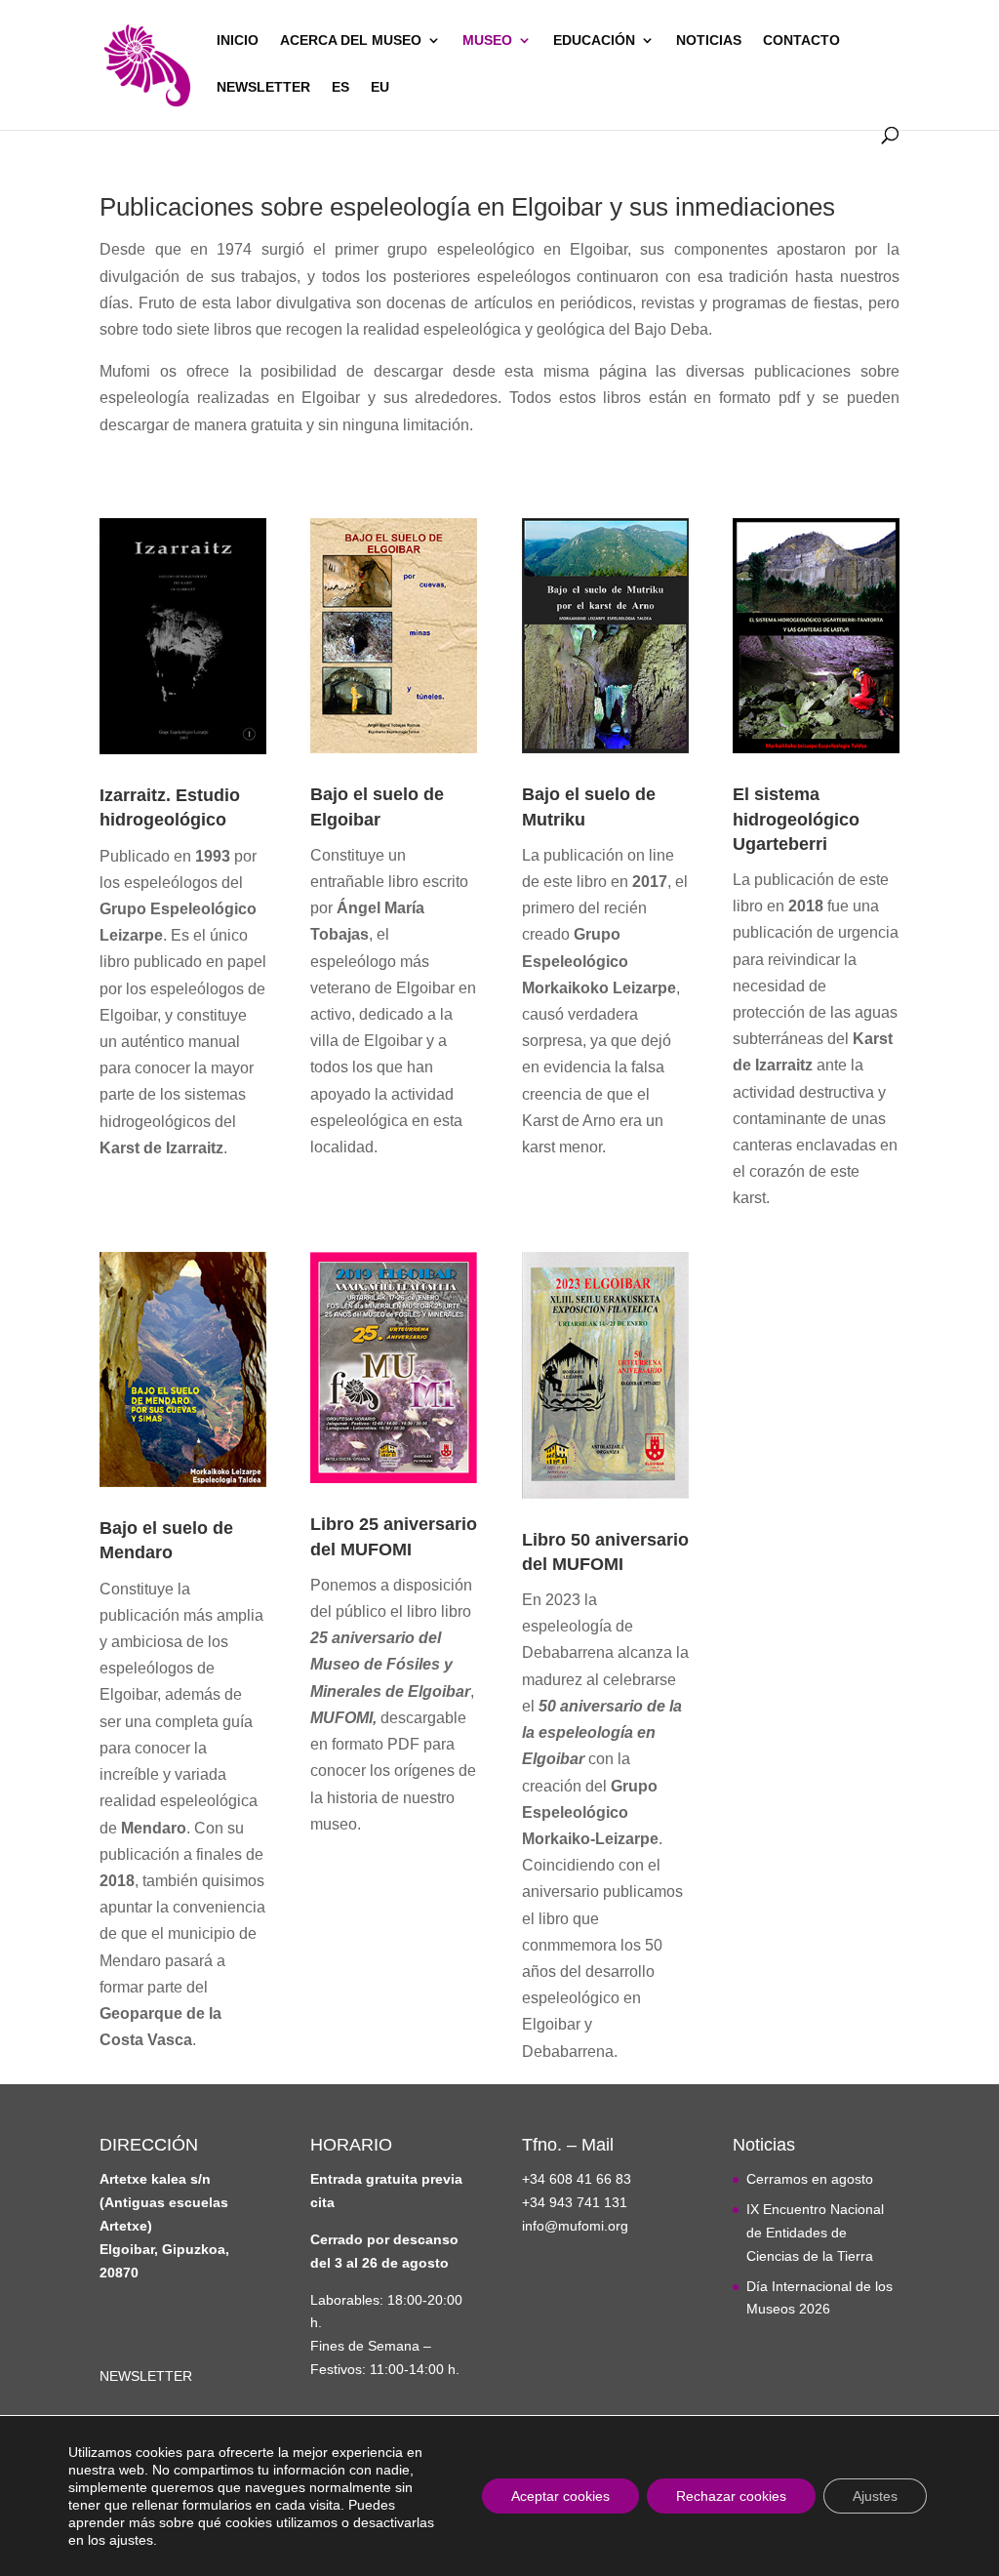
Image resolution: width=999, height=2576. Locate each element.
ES (340, 87)
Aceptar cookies (560, 2496)
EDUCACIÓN (594, 40)
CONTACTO (801, 40)
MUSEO (487, 40)
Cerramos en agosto (810, 2179)
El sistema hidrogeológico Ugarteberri (796, 819)
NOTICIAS (709, 40)
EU (380, 87)
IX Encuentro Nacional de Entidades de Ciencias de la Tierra (815, 2233)
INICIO (238, 40)
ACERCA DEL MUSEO (351, 40)
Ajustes (875, 2496)
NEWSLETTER (263, 87)
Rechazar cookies (731, 2496)
